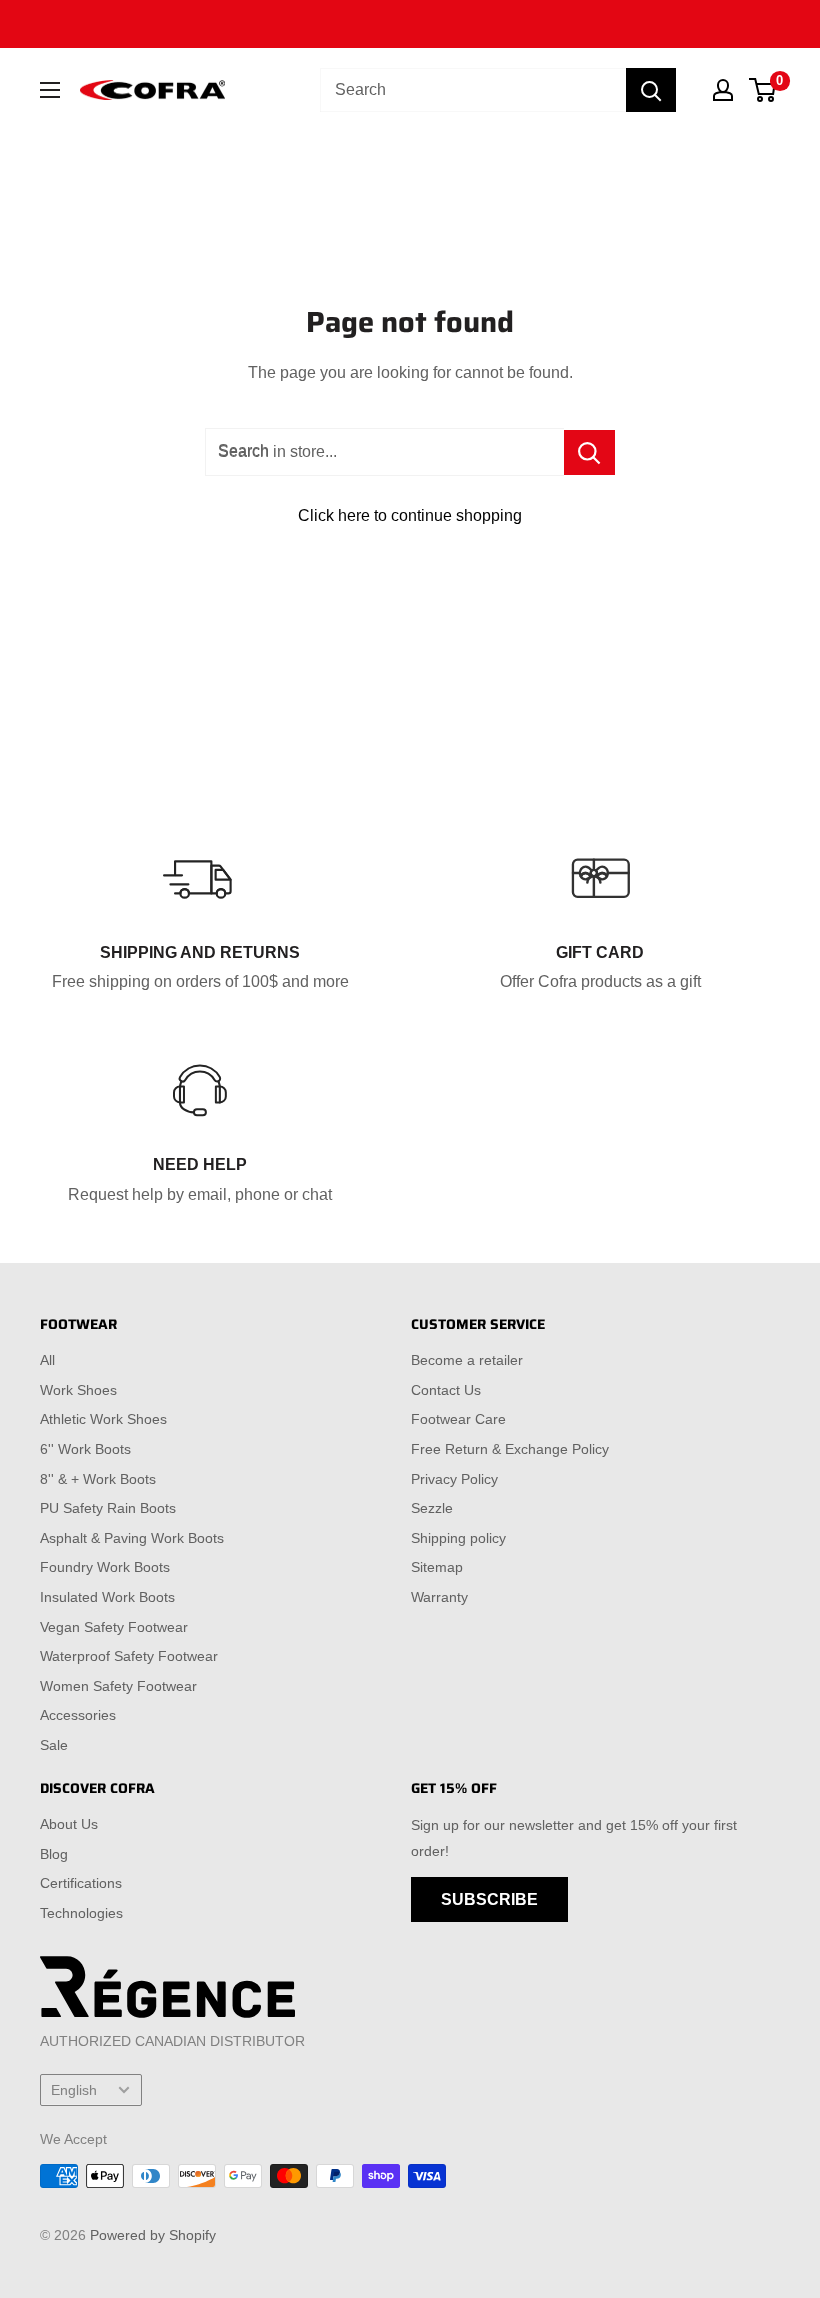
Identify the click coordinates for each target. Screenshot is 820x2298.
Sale (54, 1745)
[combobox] (473, 90)
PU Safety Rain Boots (108, 1508)
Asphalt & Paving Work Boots (132, 1538)
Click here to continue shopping (410, 515)
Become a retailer (467, 1360)
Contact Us (446, 1390)
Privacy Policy (454, 1479)
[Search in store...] (589, 452)
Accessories (78, 1715)
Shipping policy (458, 1538)
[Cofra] (152, 90)
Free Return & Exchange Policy (510, 1449)
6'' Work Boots (85, 1449)
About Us (69, 1824)
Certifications (81, 1883)
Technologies (81, 1913)
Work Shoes (78, 1390)
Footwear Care (458, 1419)
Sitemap (437, 1567)
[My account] (723, 90)
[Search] (651, 90)
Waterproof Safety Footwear (129, 1656)
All (47, 1360)
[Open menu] (50, 90)
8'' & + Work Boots (98, 1479)
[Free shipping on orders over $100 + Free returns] (410, 24)
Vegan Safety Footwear (114, 1627)
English (74, 2090)
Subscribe (489, 1899)
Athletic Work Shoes (103, 1419)
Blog (54, 1854)
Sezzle (432, 1508)
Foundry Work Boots (105, 1567)
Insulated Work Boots (107, 1597)
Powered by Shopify (153, 2235)
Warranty (439, 1597)
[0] (763, 90)
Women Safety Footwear (118, 1686)
